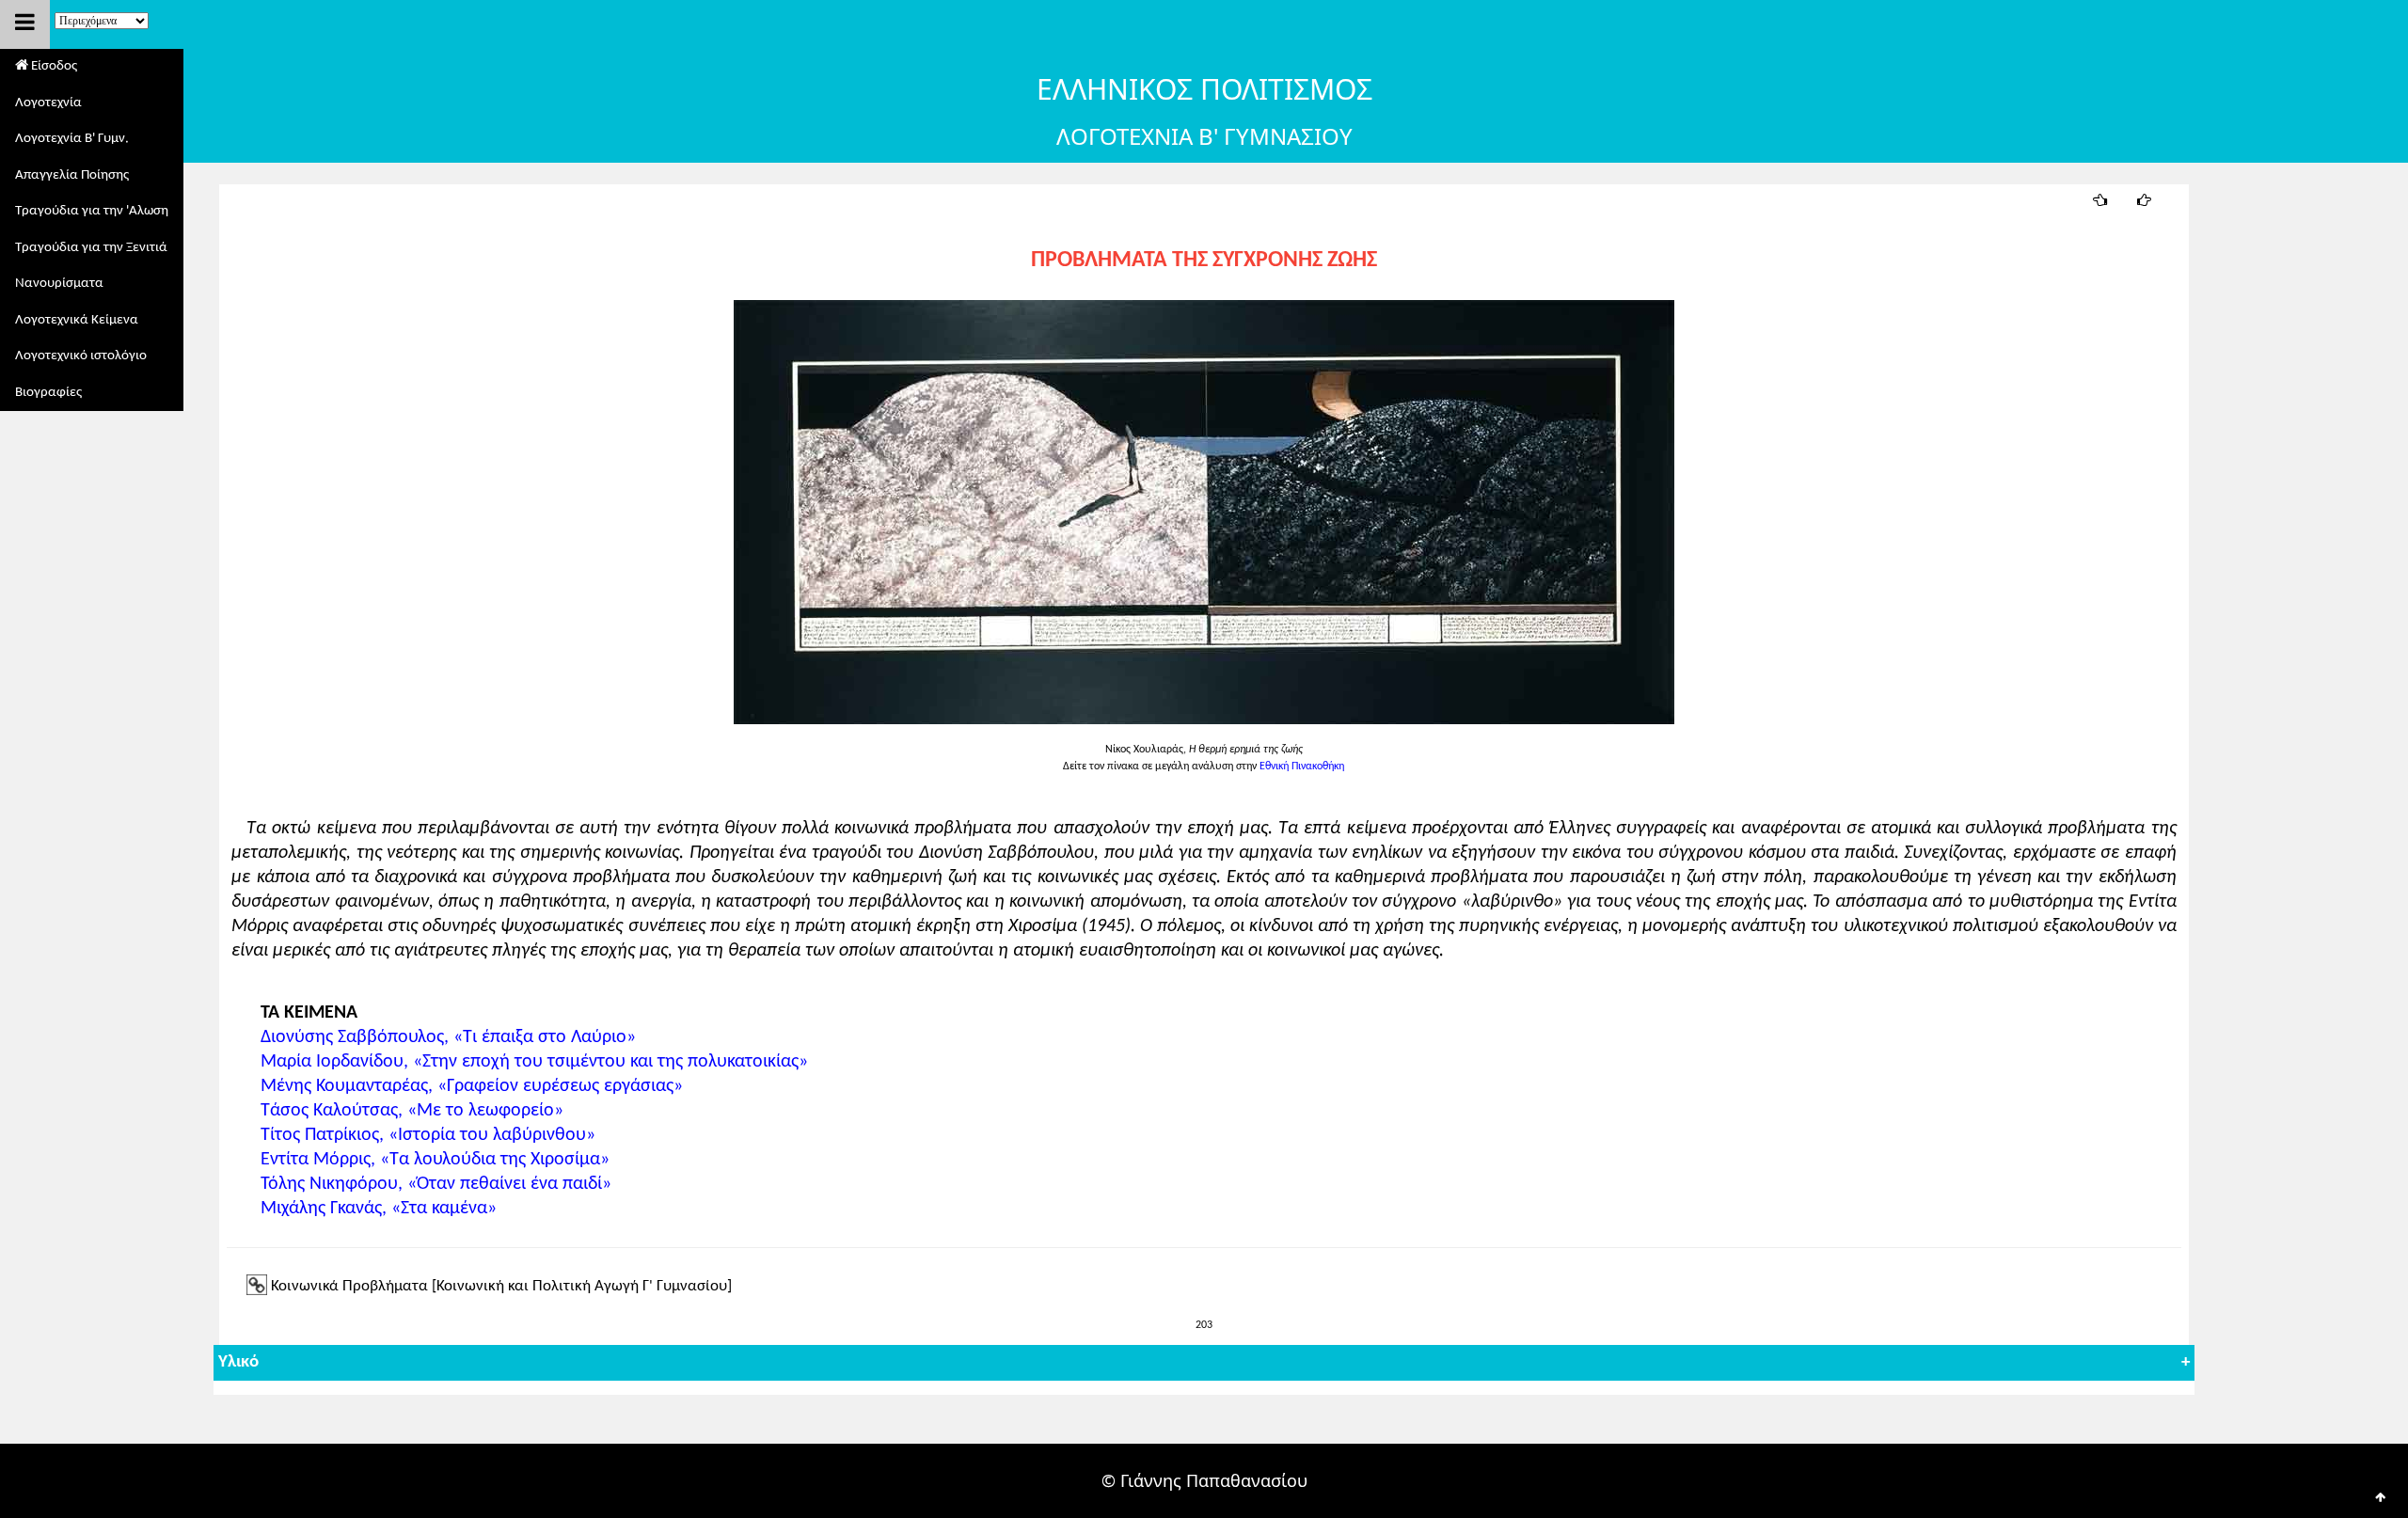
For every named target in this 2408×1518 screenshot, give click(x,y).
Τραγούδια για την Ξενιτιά (91, 248)
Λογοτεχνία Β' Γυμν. (72, 139)
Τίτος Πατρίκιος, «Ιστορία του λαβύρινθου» (421, 1135)
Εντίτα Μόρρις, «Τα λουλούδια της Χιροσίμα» (428, 1160)
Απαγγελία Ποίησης (72, 175)
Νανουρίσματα (59, 284)
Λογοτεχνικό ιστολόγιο (81, 356)
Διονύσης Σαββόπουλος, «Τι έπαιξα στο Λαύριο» (441, 1037)
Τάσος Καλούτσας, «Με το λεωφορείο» (405, 1111)
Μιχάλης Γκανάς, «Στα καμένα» (372, 1209)
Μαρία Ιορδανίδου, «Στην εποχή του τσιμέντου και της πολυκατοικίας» (527, 1062)
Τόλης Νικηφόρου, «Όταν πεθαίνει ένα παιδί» (429, 1184)
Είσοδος (53, 66)
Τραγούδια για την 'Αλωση (92, 211)
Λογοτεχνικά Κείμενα (77, 320)
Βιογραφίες (48, 393)
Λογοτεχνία (48, 103)
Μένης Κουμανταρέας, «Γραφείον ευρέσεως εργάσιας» (465, 1086)
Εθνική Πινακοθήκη (1302, 767)
